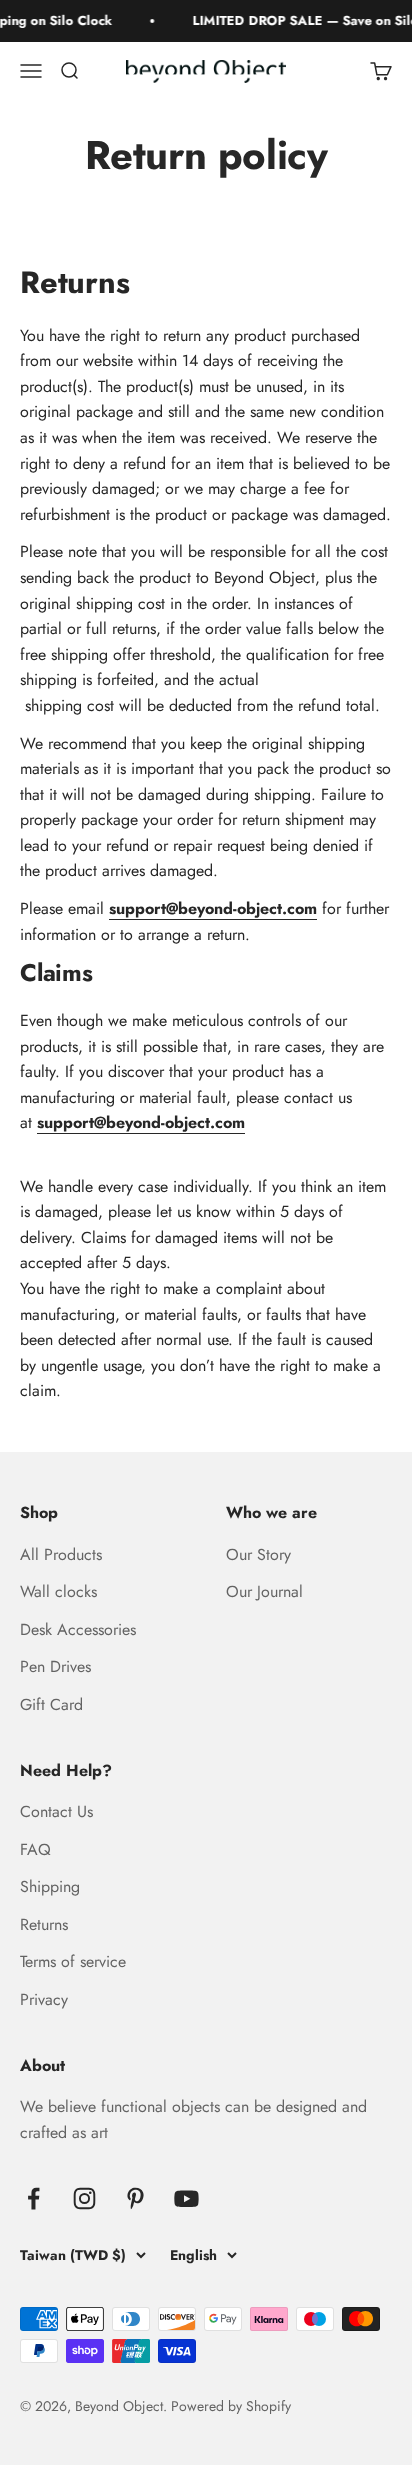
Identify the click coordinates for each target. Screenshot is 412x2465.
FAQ (35, 1849)
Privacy (44, 1999)
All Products (61, 1554)
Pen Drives (55, 1666)
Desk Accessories (78, 1629)
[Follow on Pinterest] (135, 2198)
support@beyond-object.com (213, 908)
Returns (44, 1924)
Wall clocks (58, 1591)
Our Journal (264, 1591)
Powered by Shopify (231, 2406)
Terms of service (73, 1961)
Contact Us (56, 1811)
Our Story (258, 1554)
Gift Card (51, 1704)
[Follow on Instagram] (84, 2198)
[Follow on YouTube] (186, 2198)
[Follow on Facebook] (33, 2198)
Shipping (50, 1886)
